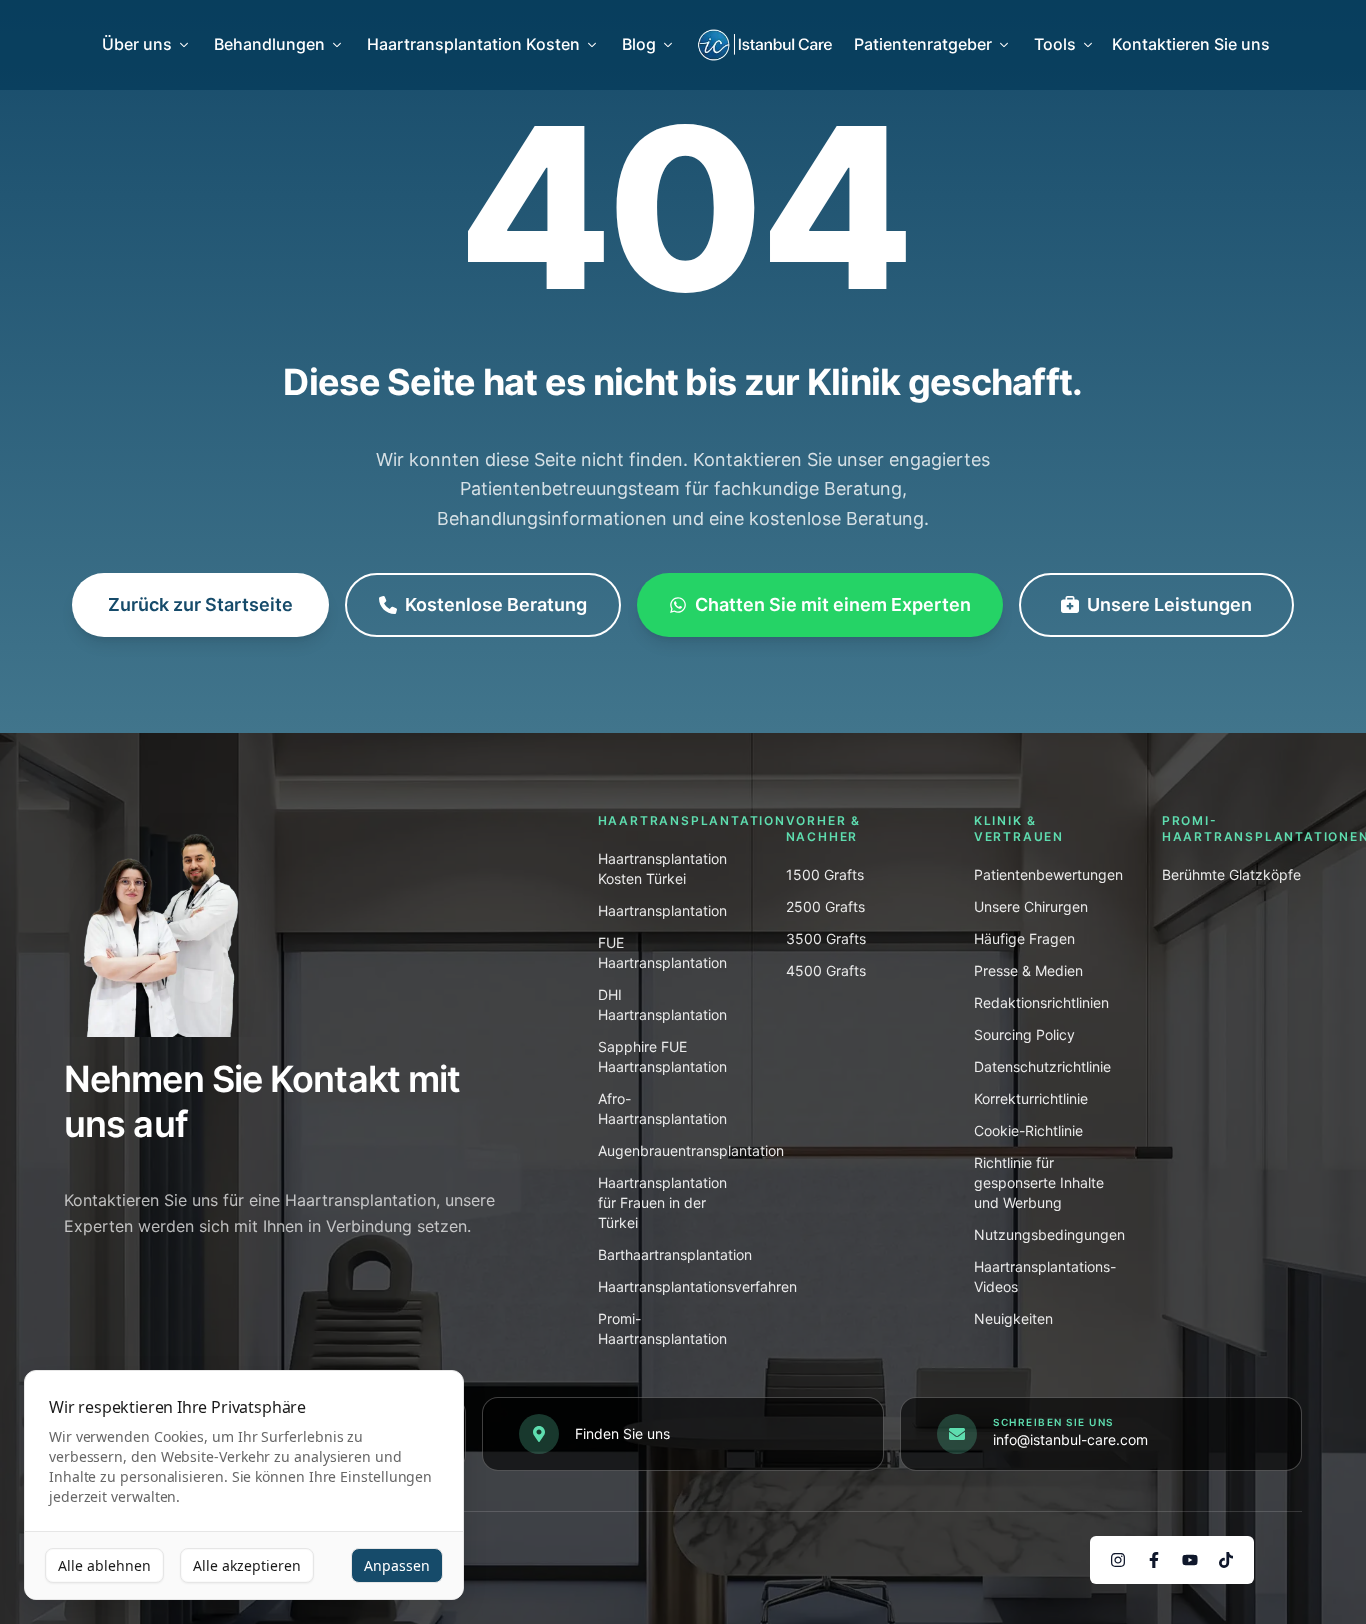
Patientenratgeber (923, 44)
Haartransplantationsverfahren (697, 1286)
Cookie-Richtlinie (1028, 1130)
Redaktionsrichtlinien (1041, 1002)
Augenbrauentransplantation (691, 1150)
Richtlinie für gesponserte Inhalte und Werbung (1039, 1182)
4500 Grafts (826, 970)
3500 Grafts (826, 938)
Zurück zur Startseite (200, 604)
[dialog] (244, 1485)
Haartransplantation (662, 910)
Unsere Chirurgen (1031, 906)
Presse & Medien (1028, 970)
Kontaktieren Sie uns (1191, 44)
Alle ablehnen (104, 1565)
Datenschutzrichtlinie (1042, 1066)
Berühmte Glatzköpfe (1231, 874)
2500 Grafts (825, 906)
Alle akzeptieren (247, 1565)
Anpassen (397, 1565)
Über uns (137, 44)
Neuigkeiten (1013, 1318)
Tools (1055, 44)
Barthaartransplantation (675, 1254)
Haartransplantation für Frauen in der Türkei (662, 1202)
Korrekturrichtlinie (1031, 1098)
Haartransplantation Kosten (473, 44)
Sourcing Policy (1024, 1034)
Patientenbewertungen (1048, 874)
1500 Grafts (825, 874)
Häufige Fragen (1024, 938)
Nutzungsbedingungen (1049, 1234)
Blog (639, 44)
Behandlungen (269, 44)
